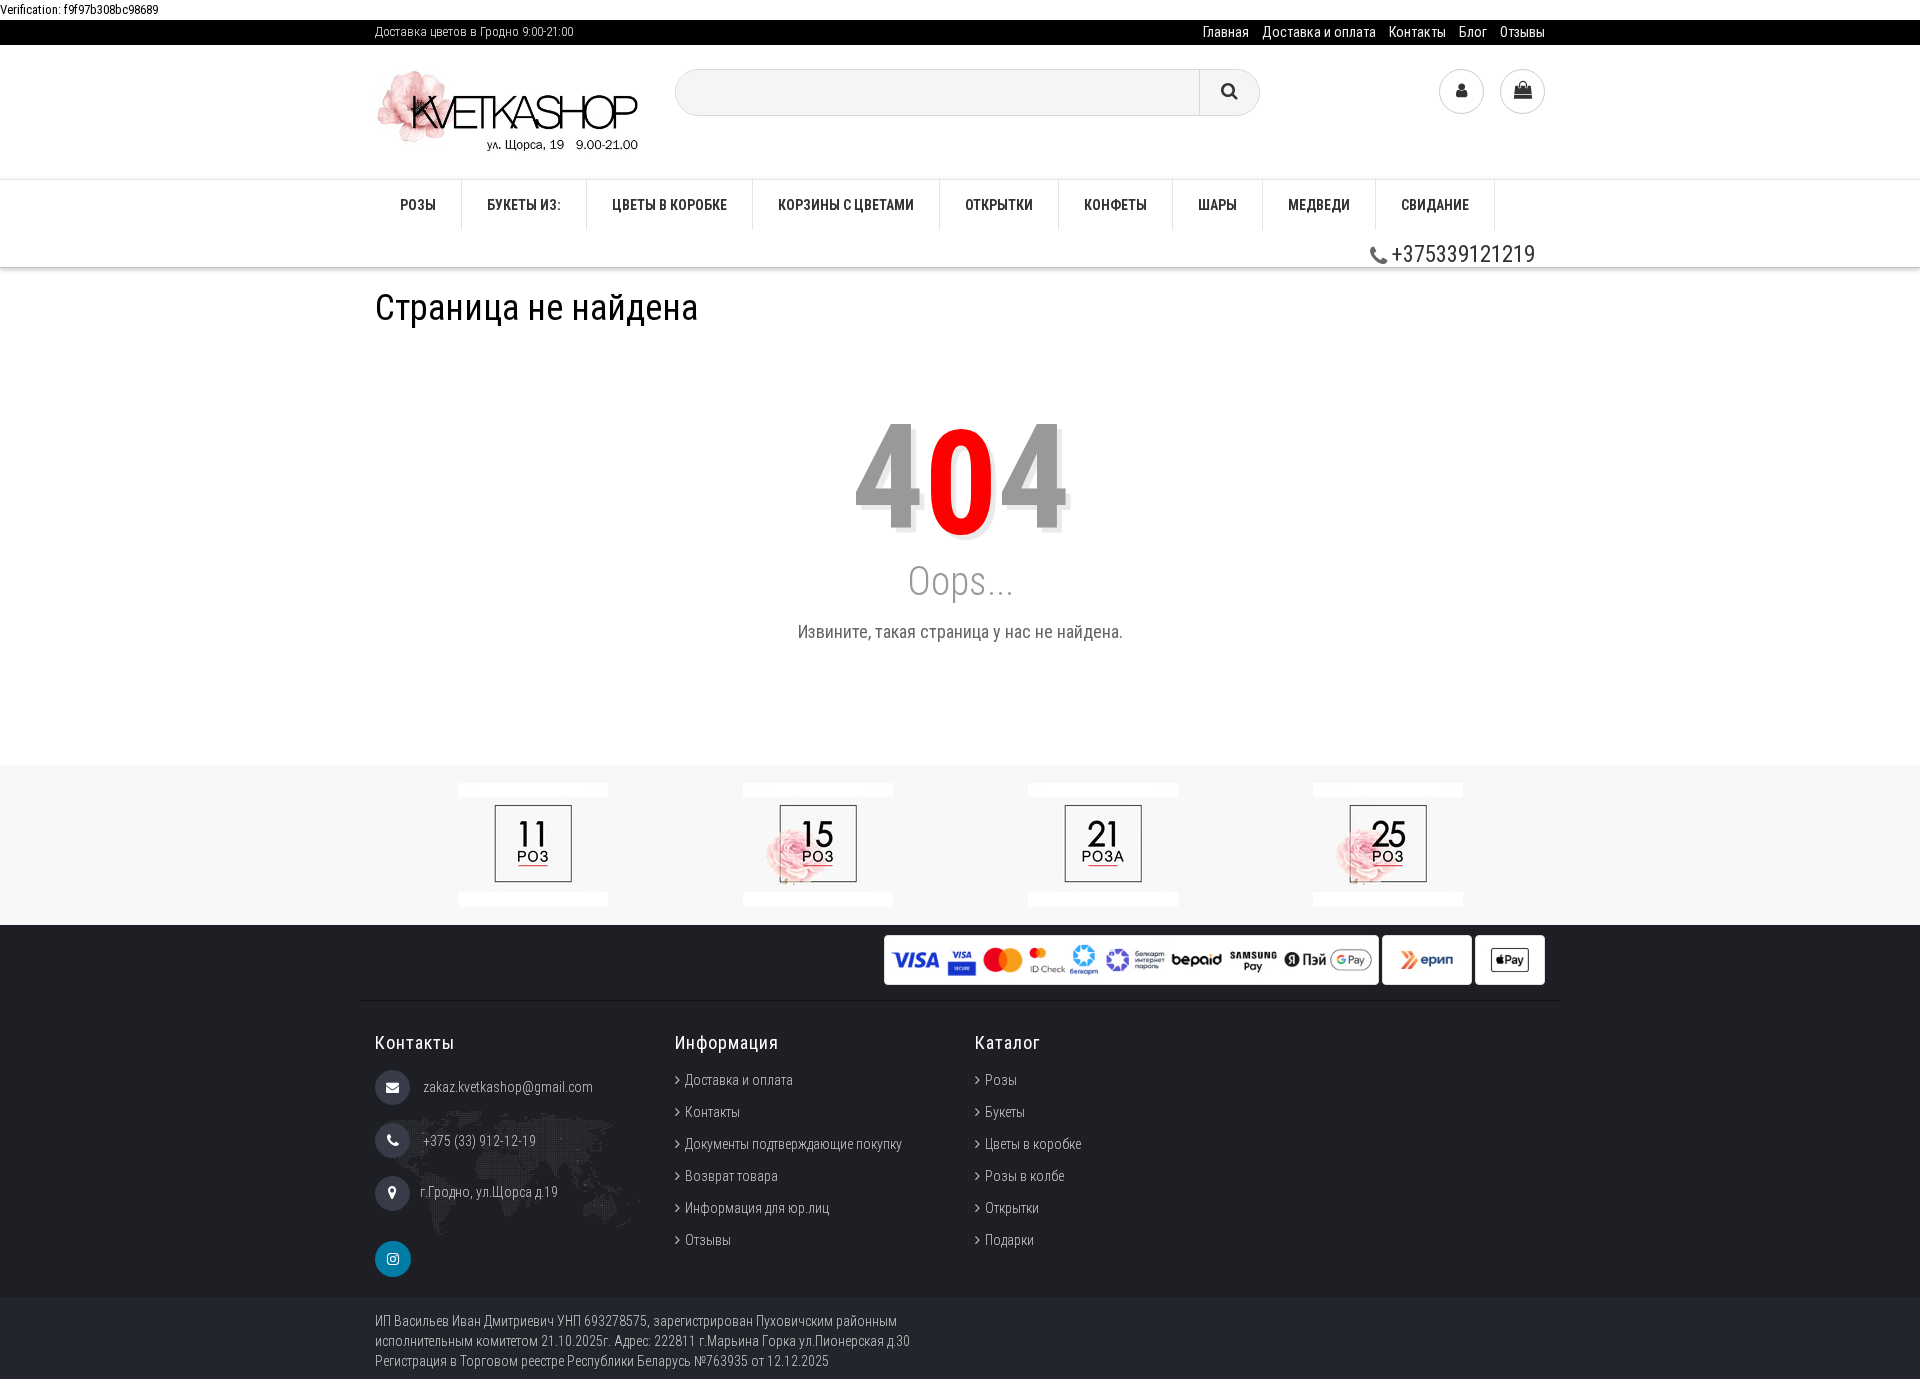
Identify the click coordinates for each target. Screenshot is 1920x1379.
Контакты (1417, 32)
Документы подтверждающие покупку (793, 1144)
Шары (1217, 205)
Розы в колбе (1024, 1176)
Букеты (1005, 1112)
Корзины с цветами (846, 205)
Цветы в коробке (669, 205)
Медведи (1319, 205)
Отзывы (1522, 32)
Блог (1473, 32)
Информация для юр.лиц (757, 1208)
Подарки (1009, 1240)
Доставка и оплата (1319, 32)
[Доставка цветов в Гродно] (510, 110)
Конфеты (1115, 205)
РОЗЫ (418, 205)
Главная (1226, 32)
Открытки (999, 205)
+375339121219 (1461, 254)
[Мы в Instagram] (393, 1259)
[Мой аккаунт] (1461, 91)
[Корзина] (1522, 91)
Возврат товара (731, 1176)
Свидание (1435, 205)
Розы (1001, 1080)
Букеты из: (524, 205)
